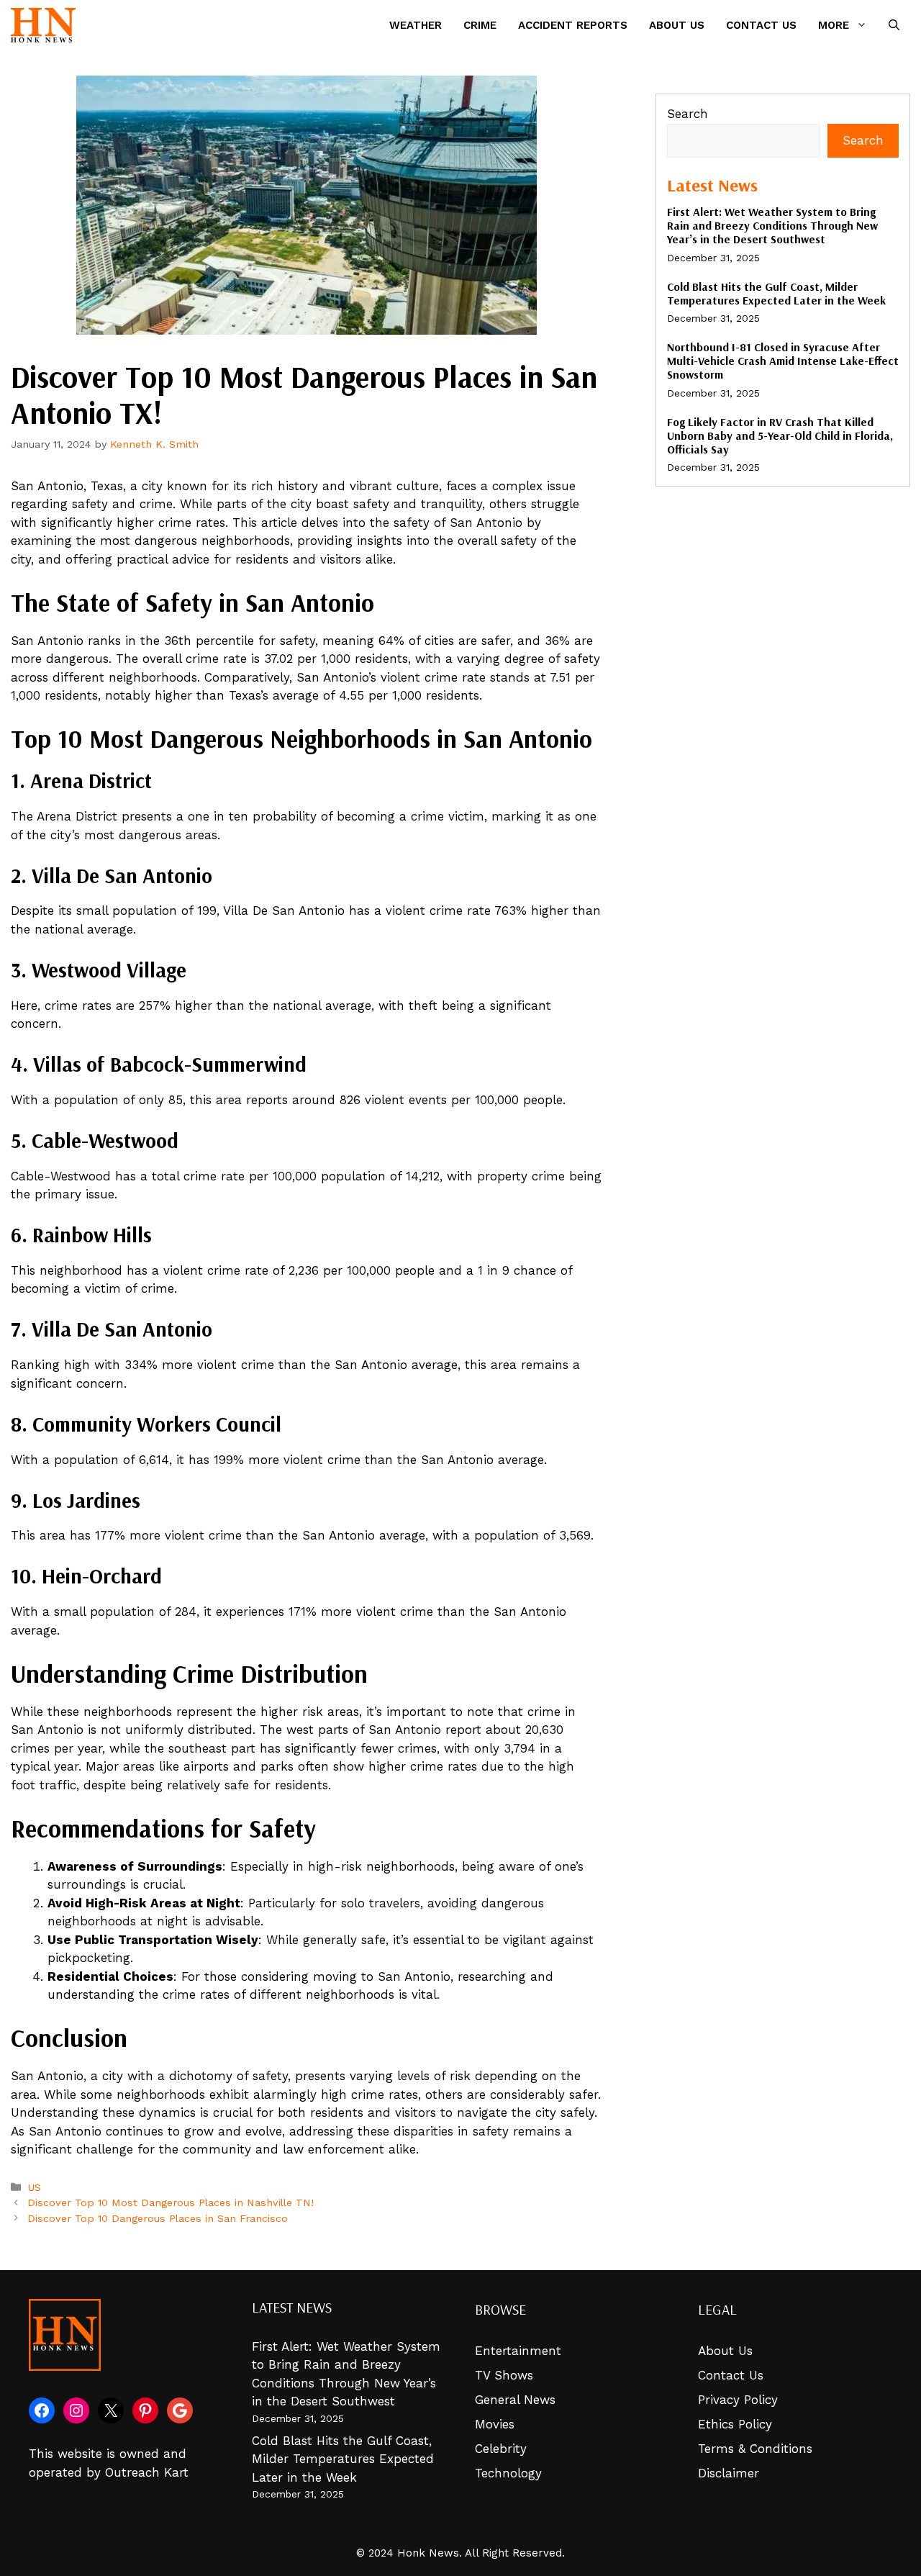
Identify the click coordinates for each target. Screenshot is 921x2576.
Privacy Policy (738, 2400)
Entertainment (518, 2351)
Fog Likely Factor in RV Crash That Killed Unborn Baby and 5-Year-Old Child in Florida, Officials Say (780, 435)
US (34, 2188)
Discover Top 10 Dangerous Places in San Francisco (158, 2219)
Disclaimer (729, 2473)
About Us (677, 25)
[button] (894, 25)
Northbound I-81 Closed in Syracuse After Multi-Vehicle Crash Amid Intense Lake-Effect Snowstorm (783, 361)
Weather (416, 25)
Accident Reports (573, 25)
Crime (480, 25)
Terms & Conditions (755, 2449)
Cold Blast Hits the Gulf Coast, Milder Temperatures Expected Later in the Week (776, 293)
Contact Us (761, 25)
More (834, 25)
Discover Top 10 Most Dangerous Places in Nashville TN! (171, 2203)
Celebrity (501, 2449)
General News (515, 2400)
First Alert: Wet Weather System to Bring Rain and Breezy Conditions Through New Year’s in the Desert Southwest (772, 225)
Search (688, 114)
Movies (495, 2424)
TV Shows (504, 2375)
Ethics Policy (735, 2424)
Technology (508, 2473)
